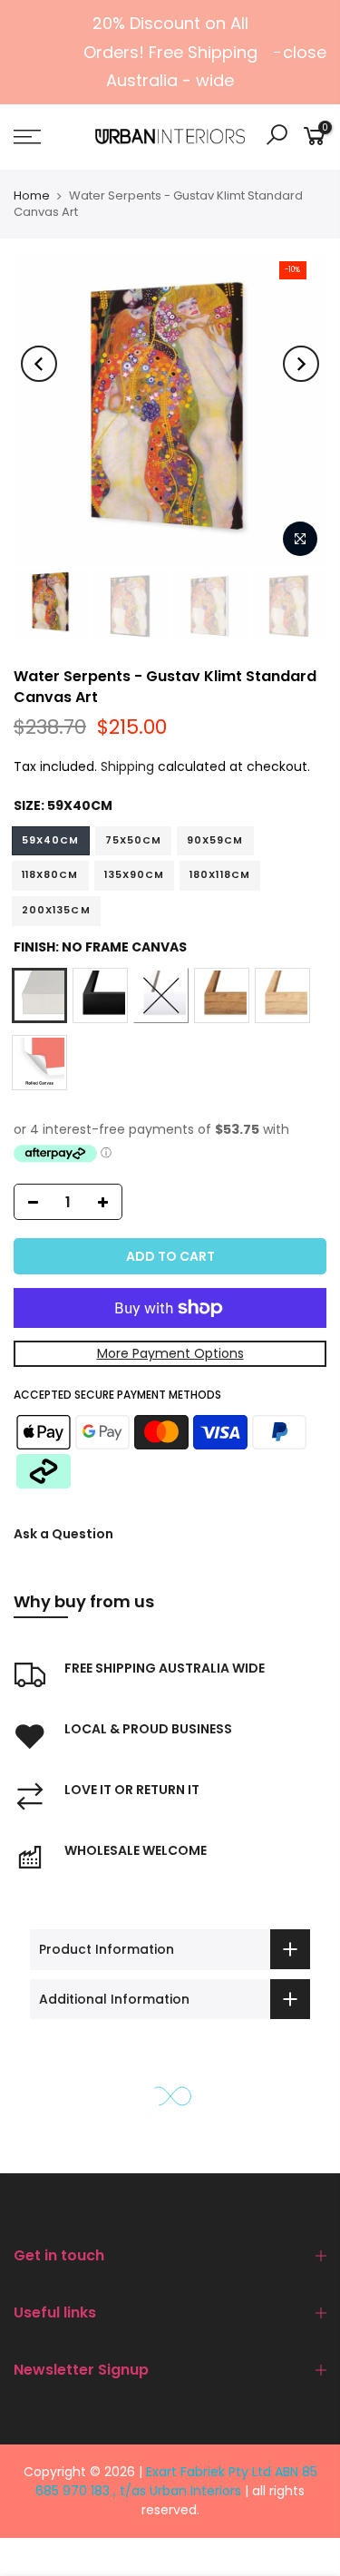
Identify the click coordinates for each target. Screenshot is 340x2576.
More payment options (170, 1353)
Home (32, 195)
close (305, 52)
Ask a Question (63, 1534)
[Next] (301, 364)
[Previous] (39, 364)
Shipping (127, 766)
